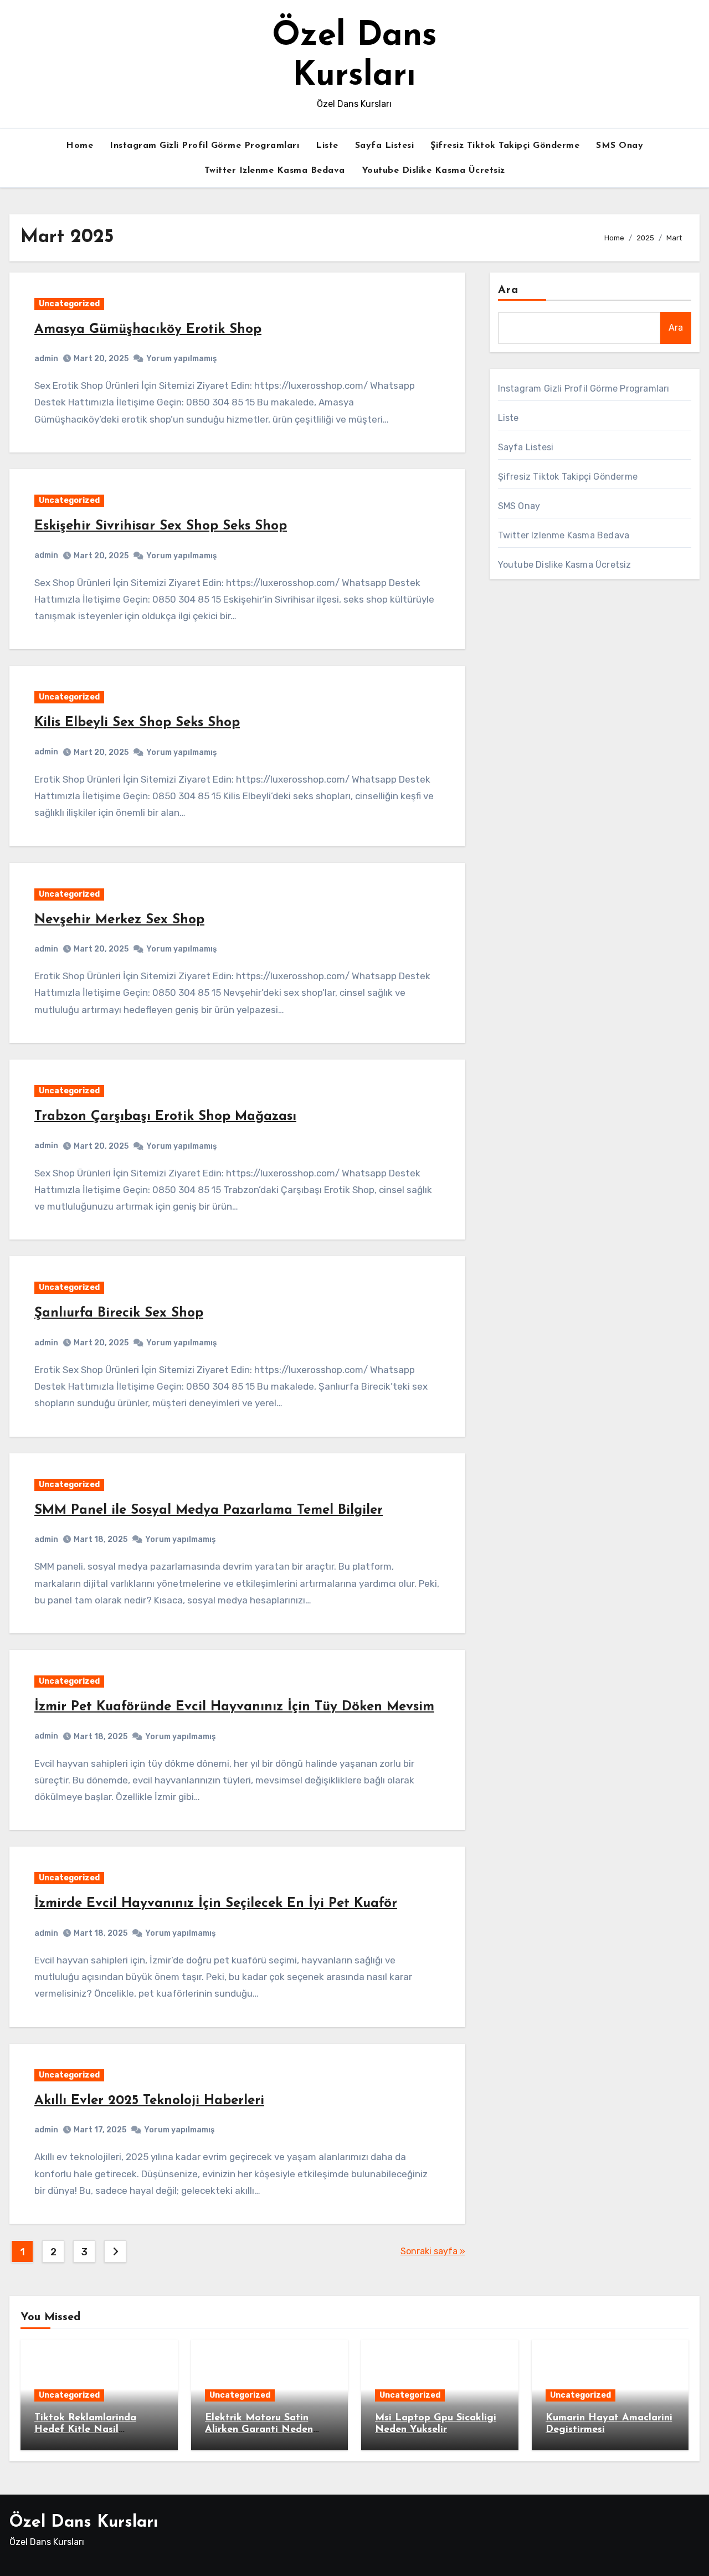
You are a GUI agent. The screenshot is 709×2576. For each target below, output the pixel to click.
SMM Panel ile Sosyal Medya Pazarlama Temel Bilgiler (209, 1510)
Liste (327, 146)
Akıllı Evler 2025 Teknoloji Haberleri (149, 2101)
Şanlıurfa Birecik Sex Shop (119, 1313)
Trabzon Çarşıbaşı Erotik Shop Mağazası (165, 1117)
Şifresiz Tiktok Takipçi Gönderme (505, 146)
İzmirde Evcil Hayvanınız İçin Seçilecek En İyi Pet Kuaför (216, 1904)
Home (79, 146)
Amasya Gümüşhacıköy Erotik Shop (148, 330)
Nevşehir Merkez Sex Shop (119, 920)
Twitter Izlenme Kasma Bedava (275, 171)
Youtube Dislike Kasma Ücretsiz (433, 171)
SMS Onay (620, 146)
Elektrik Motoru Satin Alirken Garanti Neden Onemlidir (259, 2430)
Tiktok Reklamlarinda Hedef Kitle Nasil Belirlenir (85, 2430)
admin (46, 359)
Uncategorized (69, 304)
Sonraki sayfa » (433, 2251)
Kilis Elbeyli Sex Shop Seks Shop (137, 723)
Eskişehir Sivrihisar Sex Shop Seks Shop (161, 526)
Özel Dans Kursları (84, 2523)
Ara (508, 290)
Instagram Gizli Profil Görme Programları (204, 146)
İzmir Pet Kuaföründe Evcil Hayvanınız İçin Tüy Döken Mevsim (234, 1707)
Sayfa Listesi (385, 146)
